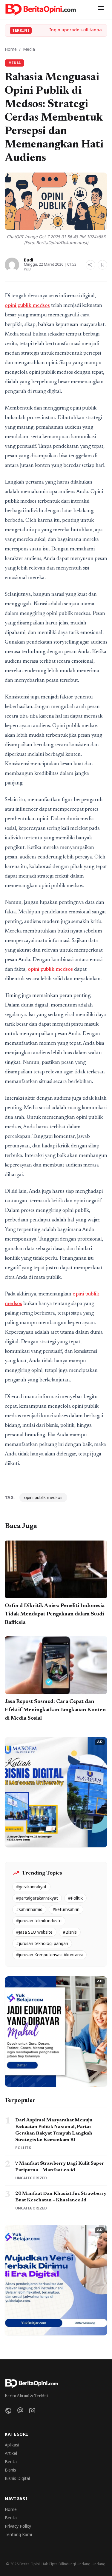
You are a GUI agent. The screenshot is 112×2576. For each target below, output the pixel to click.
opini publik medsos (27, 306)
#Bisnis (70, 1932)
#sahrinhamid (29, 1909)
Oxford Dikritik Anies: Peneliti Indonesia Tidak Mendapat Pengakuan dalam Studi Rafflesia (55, 1614)
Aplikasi (12, 2445)
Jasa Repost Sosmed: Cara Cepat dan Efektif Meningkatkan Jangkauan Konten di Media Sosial (55, 1710)
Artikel (11, 2453)
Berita (11, 2462)
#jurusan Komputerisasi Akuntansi (49, 1955)
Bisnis (10, 2470)
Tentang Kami (18, 2534)
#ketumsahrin (66, 1909)
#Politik (75, 1898)
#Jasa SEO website (34, 1932)
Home (11, 49)
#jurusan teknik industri (39, 1921)
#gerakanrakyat (31, 1887)
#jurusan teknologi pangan (42, 1943)
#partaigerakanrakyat (37, 1898)
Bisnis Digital (17, 2478)
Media (29, 49)
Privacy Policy (18, 2526)
